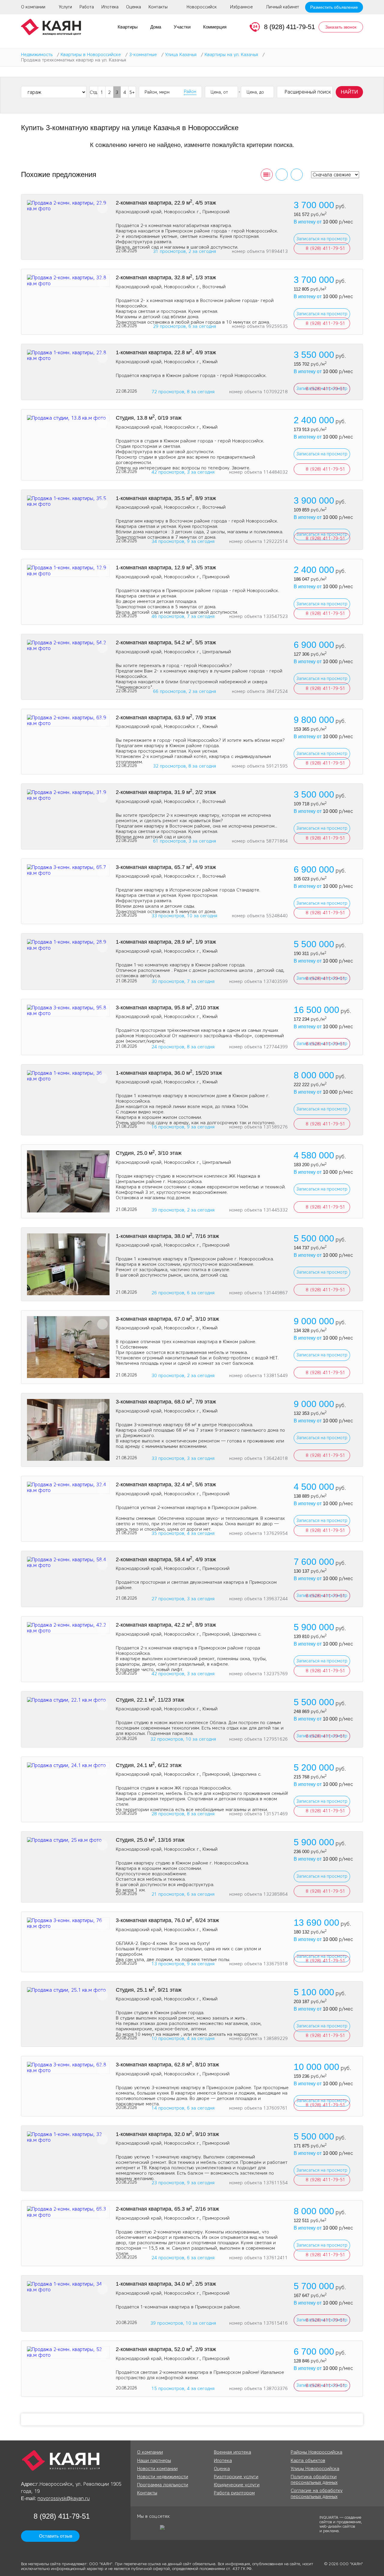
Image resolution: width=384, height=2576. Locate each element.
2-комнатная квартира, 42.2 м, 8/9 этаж (166, 1625)
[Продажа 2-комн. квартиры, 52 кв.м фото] (68, 2352)
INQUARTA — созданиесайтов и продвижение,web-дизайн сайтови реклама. (341, 2524)
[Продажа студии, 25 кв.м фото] (68, 1181)
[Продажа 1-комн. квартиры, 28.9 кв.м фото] (68, 945)
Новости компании (157, 2469)
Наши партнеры (154, 2461)
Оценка (133, 7)
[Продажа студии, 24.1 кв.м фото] (68, 1765)
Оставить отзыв (56, 2536)
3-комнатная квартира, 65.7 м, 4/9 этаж (166, 867)
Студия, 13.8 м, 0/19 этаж (149, 418)
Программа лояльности (163, 2485)
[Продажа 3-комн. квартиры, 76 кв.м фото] (68, 1923)
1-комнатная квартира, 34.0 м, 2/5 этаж (166, 2284)
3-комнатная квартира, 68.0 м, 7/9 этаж (166, 1402)
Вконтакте (153, 2530)
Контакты (158, 7)
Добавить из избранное (102, 208)
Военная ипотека (232, 2452)
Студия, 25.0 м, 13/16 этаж (150, 1840)
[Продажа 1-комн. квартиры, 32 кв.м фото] (68, 2137)
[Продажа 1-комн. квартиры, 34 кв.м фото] (68, 2287)
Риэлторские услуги (236, 2477)
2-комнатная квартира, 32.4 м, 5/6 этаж (166, 1484)
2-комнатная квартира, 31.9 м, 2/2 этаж (166, 792)
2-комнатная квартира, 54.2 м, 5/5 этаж (166, 643)
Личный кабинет (283, 7)
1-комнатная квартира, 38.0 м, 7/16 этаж (167, 1236)
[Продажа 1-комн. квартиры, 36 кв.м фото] (68, 1076)
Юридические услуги (237, 2485)
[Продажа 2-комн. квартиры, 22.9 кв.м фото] (68, 206)
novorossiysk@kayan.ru (64, 2498)
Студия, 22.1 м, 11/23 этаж (150, 1700)
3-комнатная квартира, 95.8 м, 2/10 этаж (167, 1008)
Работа (87, 7)
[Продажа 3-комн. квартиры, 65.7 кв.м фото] (68, 870)
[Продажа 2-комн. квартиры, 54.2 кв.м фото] (68, 645)
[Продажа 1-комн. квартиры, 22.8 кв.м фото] (68, 355)
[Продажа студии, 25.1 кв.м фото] (68, 1990)
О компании (33, 7)
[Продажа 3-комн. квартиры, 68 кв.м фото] (68, 1430)
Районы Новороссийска (316, 2452)
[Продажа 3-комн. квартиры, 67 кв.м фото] (68, 1347)
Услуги (65, 7)
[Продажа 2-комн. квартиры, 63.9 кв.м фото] (68, 720)
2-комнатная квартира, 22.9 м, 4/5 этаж (166, 203)
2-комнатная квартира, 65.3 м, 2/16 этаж (167, 2209)
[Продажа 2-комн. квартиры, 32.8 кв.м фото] (68, 280)
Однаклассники (142, 2530)
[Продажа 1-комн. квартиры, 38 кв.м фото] (68, 1264)
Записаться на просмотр (322, 239)
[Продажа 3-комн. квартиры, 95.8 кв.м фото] (68, 1011)
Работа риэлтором (234, 2493)
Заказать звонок (341, 27)
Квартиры (128, 27)
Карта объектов (308, 2461)
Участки (182, 27)
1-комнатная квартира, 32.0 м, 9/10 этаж (167, 2134)
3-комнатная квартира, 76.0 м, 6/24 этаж (167, 1920)
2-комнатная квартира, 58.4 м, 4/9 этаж (166, 1559)
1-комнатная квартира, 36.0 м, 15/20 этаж (169, 1073)
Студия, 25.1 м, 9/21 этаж (149, 1990)
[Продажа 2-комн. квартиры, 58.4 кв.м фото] (68, 1562)
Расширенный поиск (308, 92)
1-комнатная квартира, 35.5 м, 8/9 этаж (166, 498)
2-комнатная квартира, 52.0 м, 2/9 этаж (166, 2349)
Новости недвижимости (163, 2477)
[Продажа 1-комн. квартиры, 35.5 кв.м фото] (68, 501)
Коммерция (215, 27)
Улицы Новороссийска (315, 2469)
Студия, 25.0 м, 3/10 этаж (149, 1153)
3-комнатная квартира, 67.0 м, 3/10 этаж (167, 1319)
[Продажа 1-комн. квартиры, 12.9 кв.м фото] (68, 571)
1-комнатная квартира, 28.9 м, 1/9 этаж (166, 942)
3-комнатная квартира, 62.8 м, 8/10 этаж (167, 2065)
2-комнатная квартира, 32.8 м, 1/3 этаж (166, 277)
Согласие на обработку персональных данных (317, 2493)
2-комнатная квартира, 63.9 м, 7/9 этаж (166, 717)
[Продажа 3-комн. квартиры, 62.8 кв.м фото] (68, 2068)
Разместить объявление (334, 7)
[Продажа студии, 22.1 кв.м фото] (68, 1700)
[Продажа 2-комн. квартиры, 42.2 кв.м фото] (68, 1628)
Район (190, 92)
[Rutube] (164, 2530)
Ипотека (110, 7)
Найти (349, 92)
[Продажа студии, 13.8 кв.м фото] (68, 418)
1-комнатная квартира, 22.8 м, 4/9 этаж (166, 352)
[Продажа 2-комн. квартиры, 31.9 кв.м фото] (68, 795)
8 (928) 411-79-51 (289, 27)
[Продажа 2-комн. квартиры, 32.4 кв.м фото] (68, 1487)
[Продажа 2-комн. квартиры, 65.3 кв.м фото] (68, 2212)
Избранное (241, 7)
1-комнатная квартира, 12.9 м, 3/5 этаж (166, 568)
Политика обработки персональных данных (314, 2480)
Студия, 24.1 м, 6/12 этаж (149, 1765)
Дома (156, 27)
